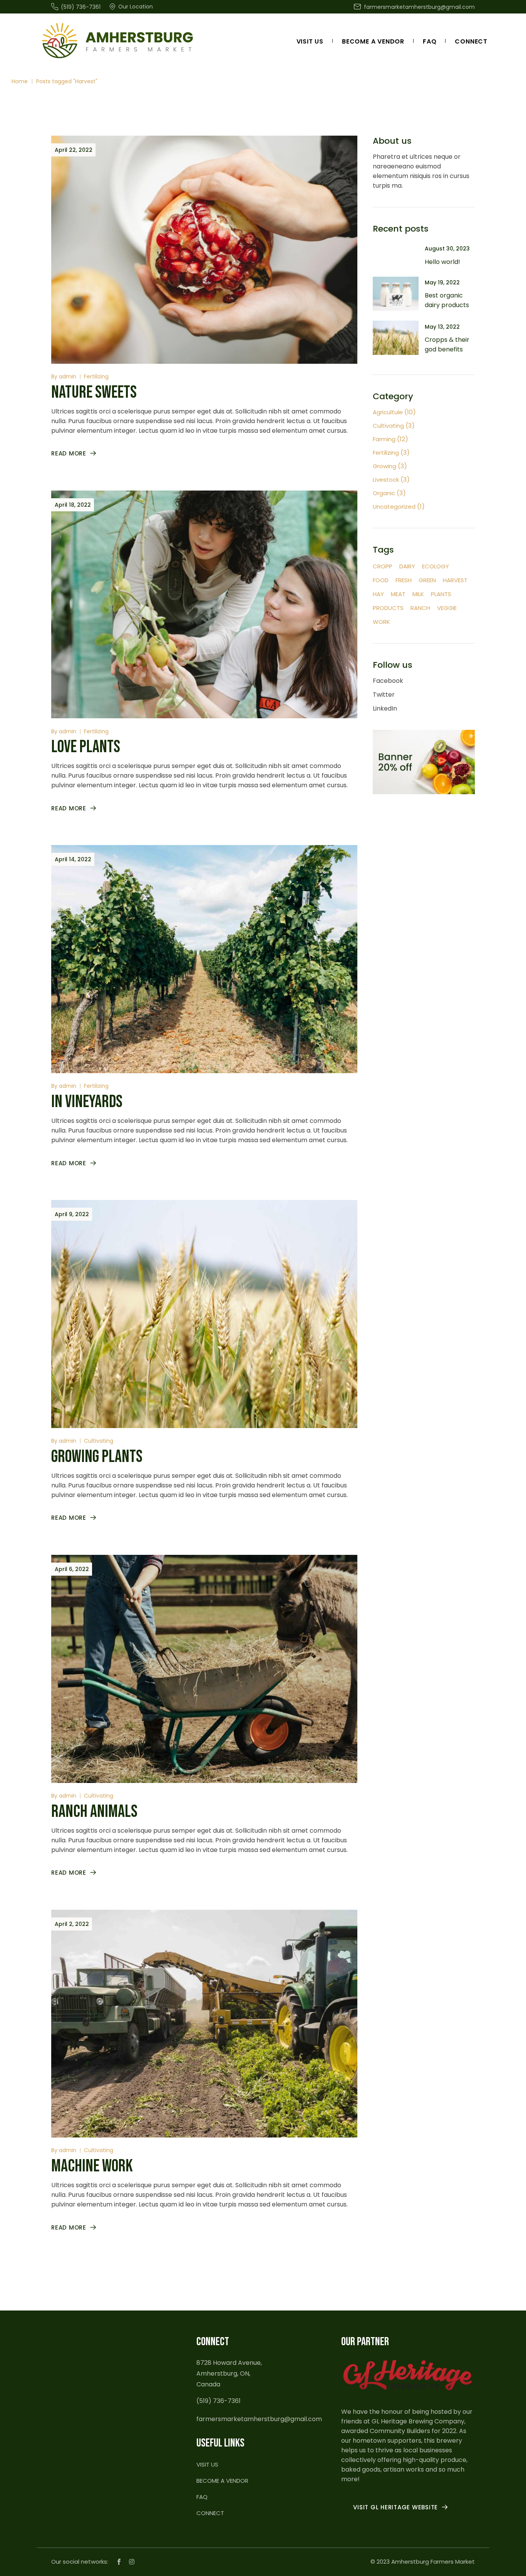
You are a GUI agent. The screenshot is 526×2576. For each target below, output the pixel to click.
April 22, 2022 (74, 150)
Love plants (86, 747)
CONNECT (210, 2513)
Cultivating (99, 1441)
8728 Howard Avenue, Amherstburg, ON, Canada (229, 2374)
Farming (384, 439)
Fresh (404, 580)
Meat (398, 594)
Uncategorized (394, 507)
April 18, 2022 (73, 505)
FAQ (202, 2497)
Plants (441, 594)
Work (381, 622)
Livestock (386, 480)
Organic (384, 493)
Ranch (420, 608)
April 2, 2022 (72, 1924)
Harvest (455, 580)
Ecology (436, 566)
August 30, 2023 (447, 249)
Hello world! (442, 262)
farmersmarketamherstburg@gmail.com (259, 2419)
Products (388, 608)
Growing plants (97, 1457)
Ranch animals (94, 1812)
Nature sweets (94, 392)
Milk (418, 594)
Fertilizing (96, 376)
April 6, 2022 (72, 1569)
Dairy (407, 566)
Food (381, 580)
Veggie (447, 608)
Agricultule (388, 412)
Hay (378, 594)
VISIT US (207, 2464)
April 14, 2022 (73, 859)
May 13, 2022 (442, 327)
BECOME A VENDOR (222, 2481)
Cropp (383, 566)
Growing (384, 466)
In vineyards (87, 1102)
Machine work (92, 2166)
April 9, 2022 (72, 1214)
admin (68, 376)
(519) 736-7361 (219, 2401)
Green (427, 580)
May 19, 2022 (442, 282)
